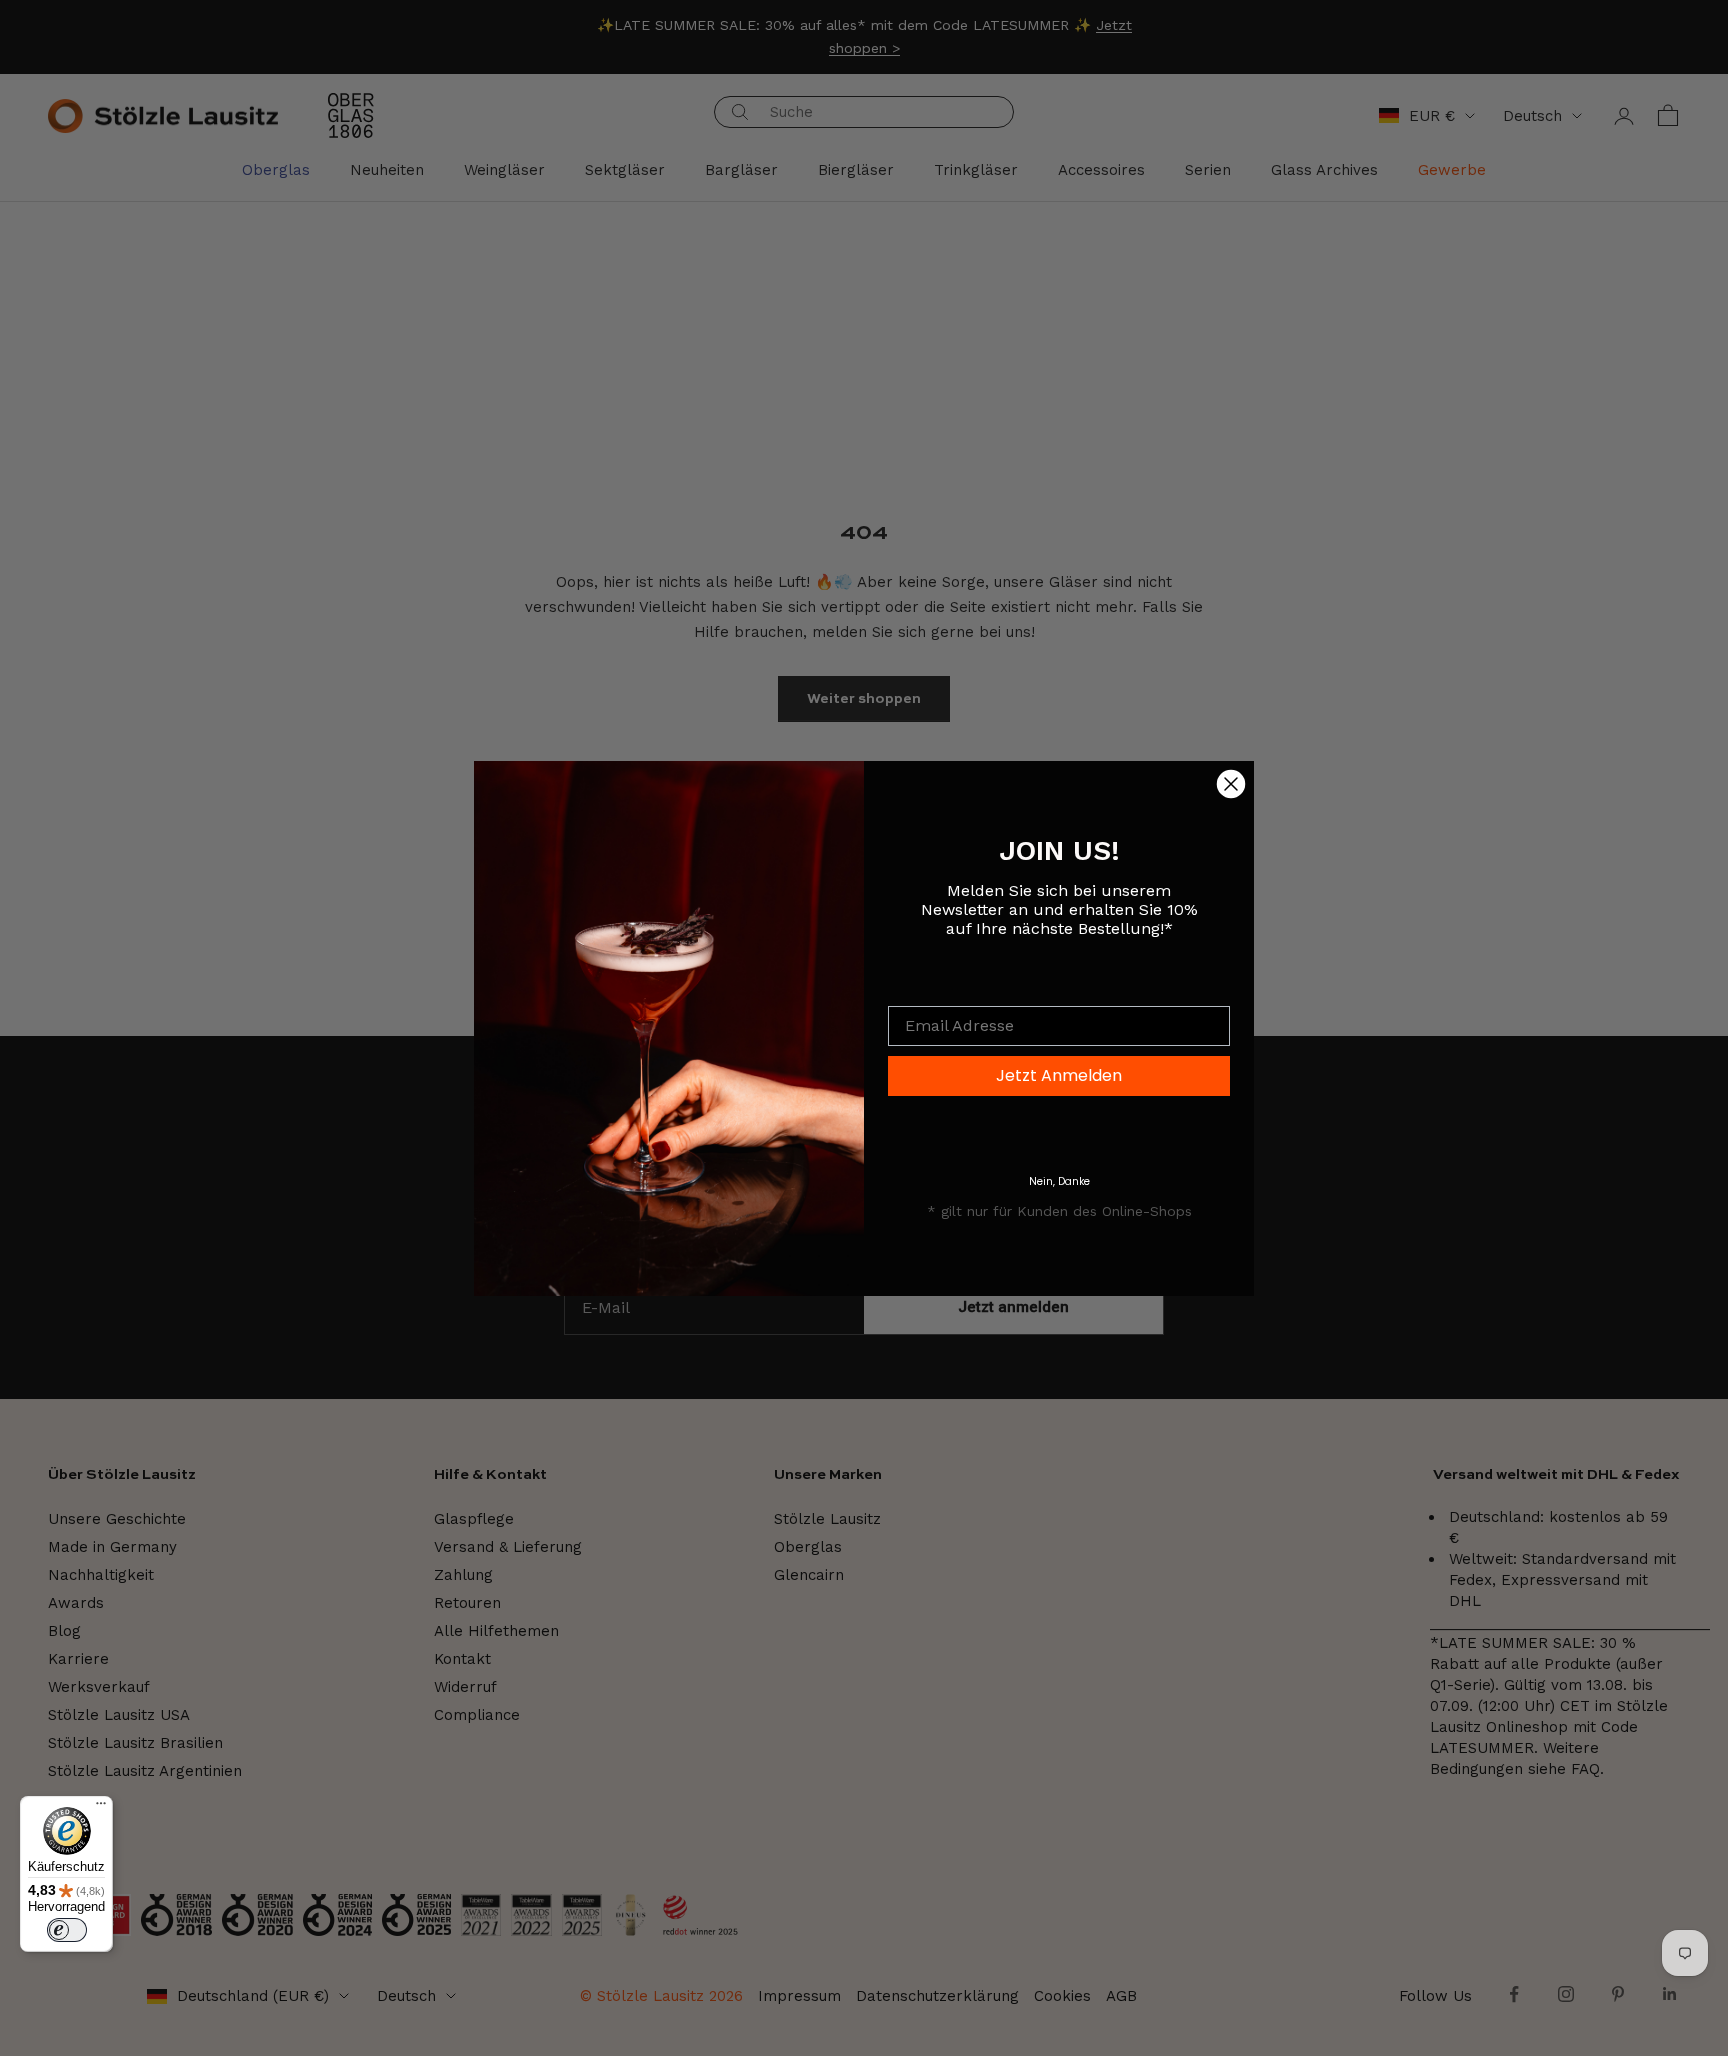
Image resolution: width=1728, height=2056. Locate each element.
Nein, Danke (1059, 1181)
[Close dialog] (1231, 784)
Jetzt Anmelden (1059, 1075)
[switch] (67, 1930)
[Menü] (101, 1808)
